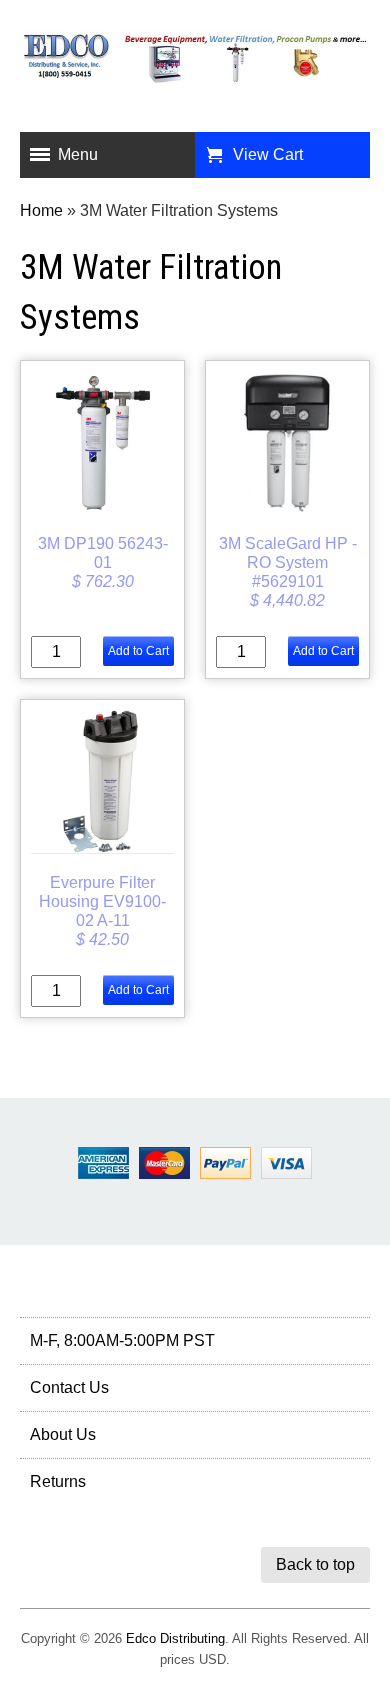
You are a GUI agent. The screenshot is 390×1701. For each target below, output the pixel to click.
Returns (58, 1481)
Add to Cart (138, 651)
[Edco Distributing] (195, 68)
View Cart (268, 154)
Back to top (315, 1564)
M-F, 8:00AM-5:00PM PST (122, 1340)
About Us (63, 1434)
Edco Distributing (175, 1638)
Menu (78, 154)
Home (41, 210)
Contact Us (69, 1387)
